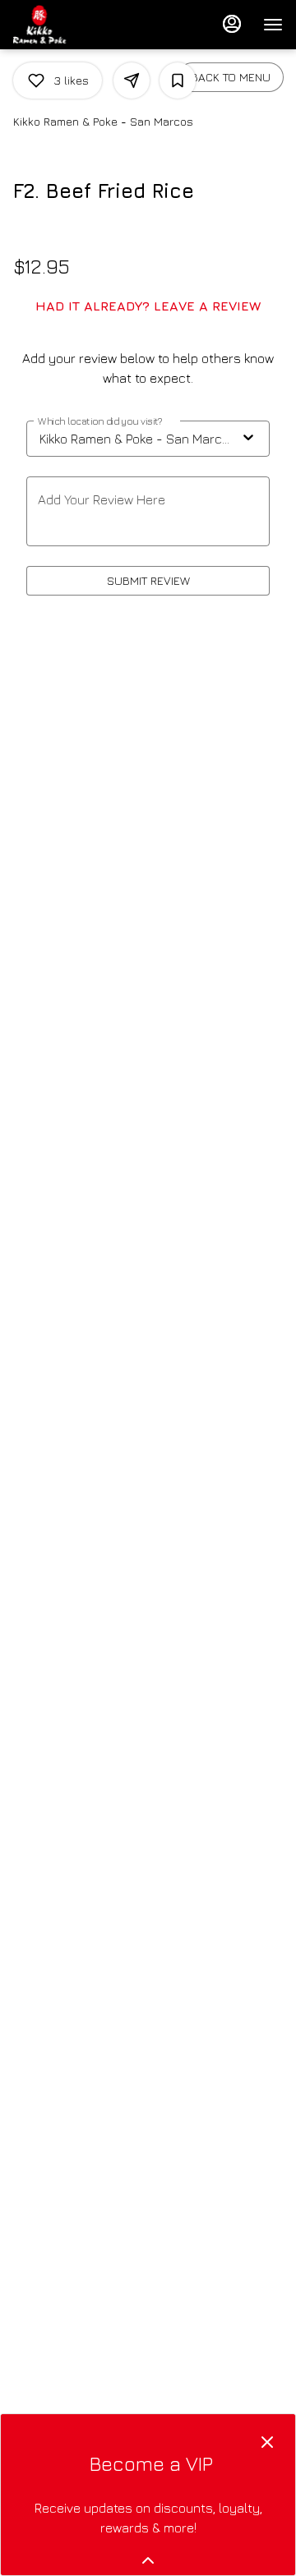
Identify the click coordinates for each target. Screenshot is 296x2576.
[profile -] (232, 24)
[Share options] (132, 80)
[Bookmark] (178, 80)
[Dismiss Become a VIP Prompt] (267, 2442)
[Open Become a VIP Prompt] (148, 2560)
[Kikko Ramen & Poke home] (87, 25)
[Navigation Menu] (273, 25)
